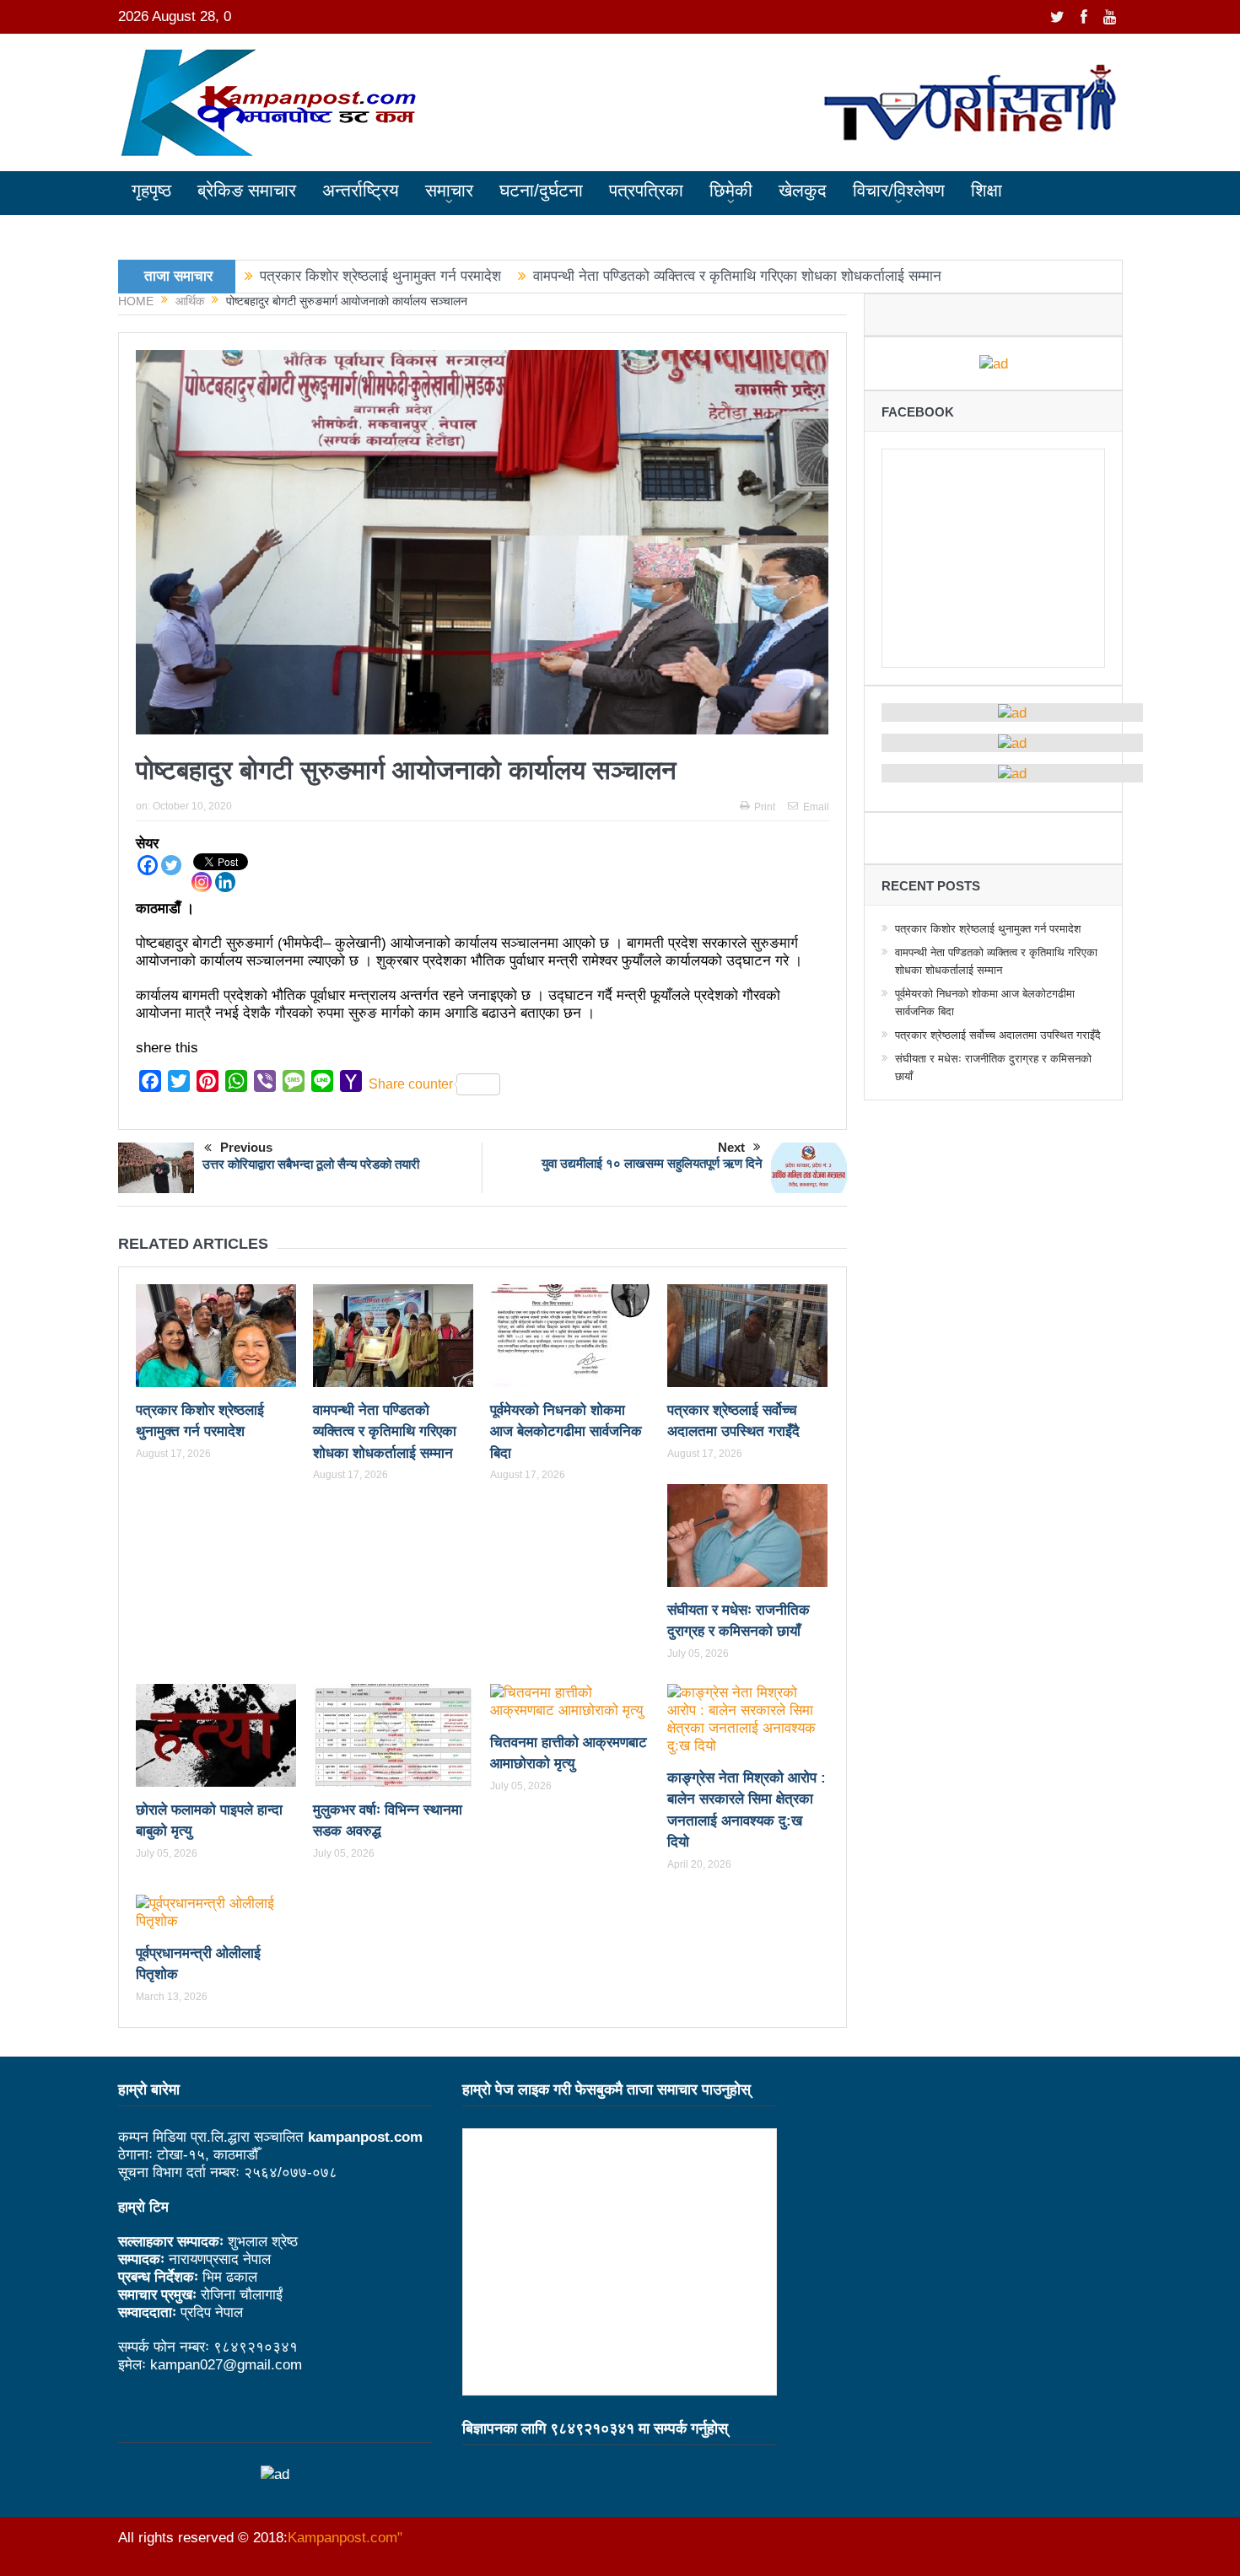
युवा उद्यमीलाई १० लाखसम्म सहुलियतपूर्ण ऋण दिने (652, 1163)
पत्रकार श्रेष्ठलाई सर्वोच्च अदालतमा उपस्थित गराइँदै (998, 1035)
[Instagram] (202, 882)
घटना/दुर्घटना (541, 190)
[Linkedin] (225, 882)
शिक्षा (987, 190)
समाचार (449, 190)
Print (765, 807)
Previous (246, 1147)
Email (816, 807)
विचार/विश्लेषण (899, 190)
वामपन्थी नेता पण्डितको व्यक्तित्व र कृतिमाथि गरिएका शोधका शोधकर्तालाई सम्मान (737, 276)
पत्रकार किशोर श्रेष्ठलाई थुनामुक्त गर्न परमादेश (380, 276)
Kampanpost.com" (345, 2538)
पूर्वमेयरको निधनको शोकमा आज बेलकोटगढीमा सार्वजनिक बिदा (566, 1432)
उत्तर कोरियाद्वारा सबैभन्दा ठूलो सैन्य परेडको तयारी (311, 1164)
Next (731, 1147)
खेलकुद (803, 190)
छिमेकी (731, 190)
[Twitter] (171, 865)
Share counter (411, 1084)
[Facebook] (148, 865)
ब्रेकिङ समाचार (247, 190)
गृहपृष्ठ (151, 190)
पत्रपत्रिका (646, 190)
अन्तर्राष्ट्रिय (361, 190)
